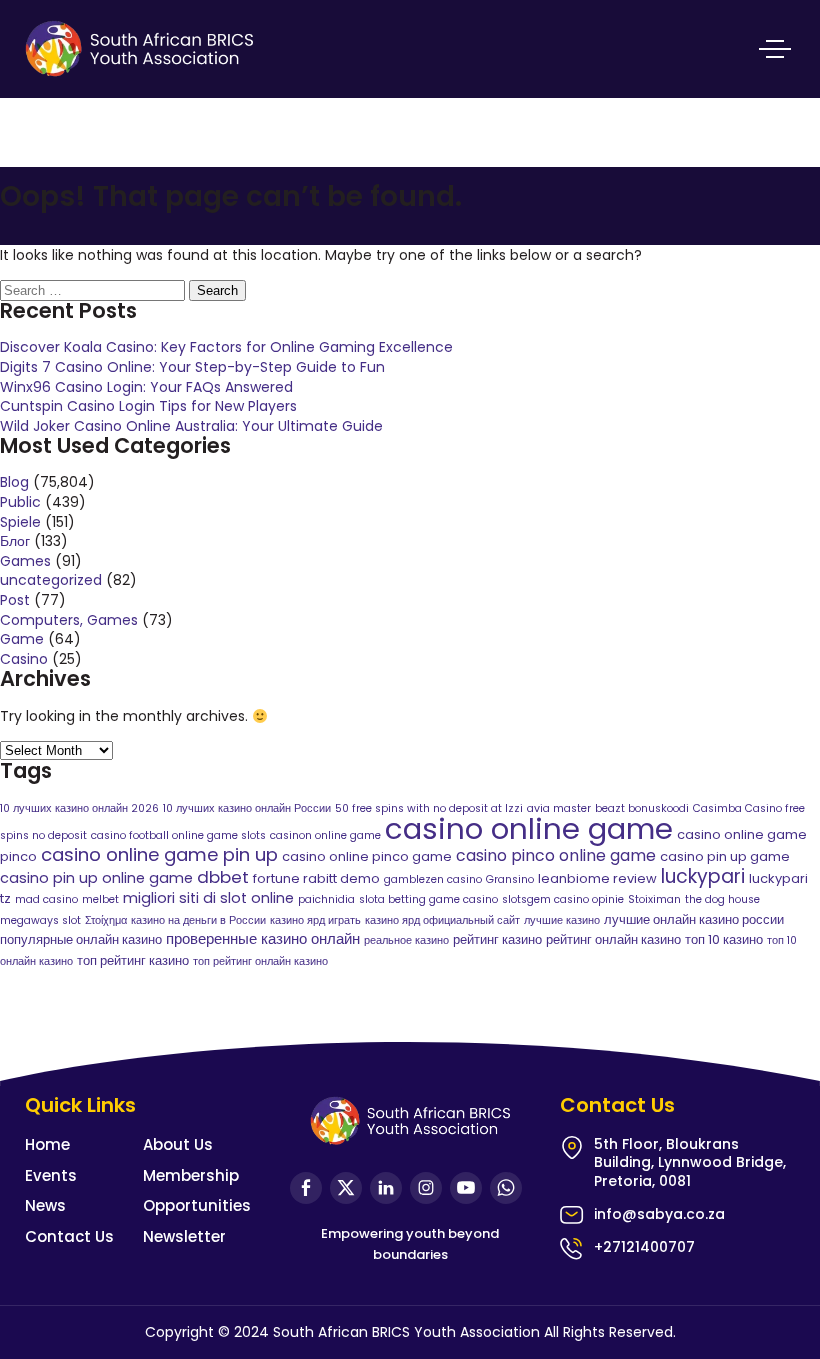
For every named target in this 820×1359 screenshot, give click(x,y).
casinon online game (325, 835)
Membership (191, 1175)
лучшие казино (562, 920)
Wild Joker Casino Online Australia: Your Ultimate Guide (191, 426)
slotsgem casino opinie (563, 899)
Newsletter (184, 1236)
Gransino (510, 879)
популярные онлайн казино (81, 939)
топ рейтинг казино (133, 960)
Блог (15, 541)
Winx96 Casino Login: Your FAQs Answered (146, 387)
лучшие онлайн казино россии (694, 919)
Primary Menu (775, 49)
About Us (178, 1144)
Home (47, 1144)
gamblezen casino (433, 879)
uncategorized (51, 580)
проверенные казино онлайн (263, 939)
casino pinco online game (556, 855)
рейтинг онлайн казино (613, 939)
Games (25, 561)
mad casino (46, 899)
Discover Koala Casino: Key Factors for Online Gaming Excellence (226, 347)
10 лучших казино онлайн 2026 (79, 808)
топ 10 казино (724, 939)
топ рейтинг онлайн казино (260, 961)
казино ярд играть (315, 920)
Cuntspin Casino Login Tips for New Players (148, 406)
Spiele (20, 522)
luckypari (703, 876)
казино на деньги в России (198, 920)
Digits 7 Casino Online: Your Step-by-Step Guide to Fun (192, 367)
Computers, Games (69, 620)
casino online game (529, 828)
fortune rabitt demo (316, 878)
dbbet (223, 877)
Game (22, 639)
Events (51, 1175)
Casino (24, 659)
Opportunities (197, 1205)
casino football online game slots (178, 835)
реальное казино (406, 940)
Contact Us (69, 1236)
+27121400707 (644, 1247)
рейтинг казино (497, 939)
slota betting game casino (428, 899)
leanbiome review (597, 878)
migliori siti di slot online (208, 898)
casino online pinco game (367, 856)
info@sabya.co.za (659, 1214)
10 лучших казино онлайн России (247, 808)
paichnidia (326, 899)
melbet (100, 899)
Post (15, 600)
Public (20, 502)
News (45, 1205)
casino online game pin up (159, 854)
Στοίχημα (106, 920)
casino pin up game (725, 856)
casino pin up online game (96, 878)
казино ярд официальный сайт (442, 920)
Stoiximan (654, 899)
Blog (14, 482)
